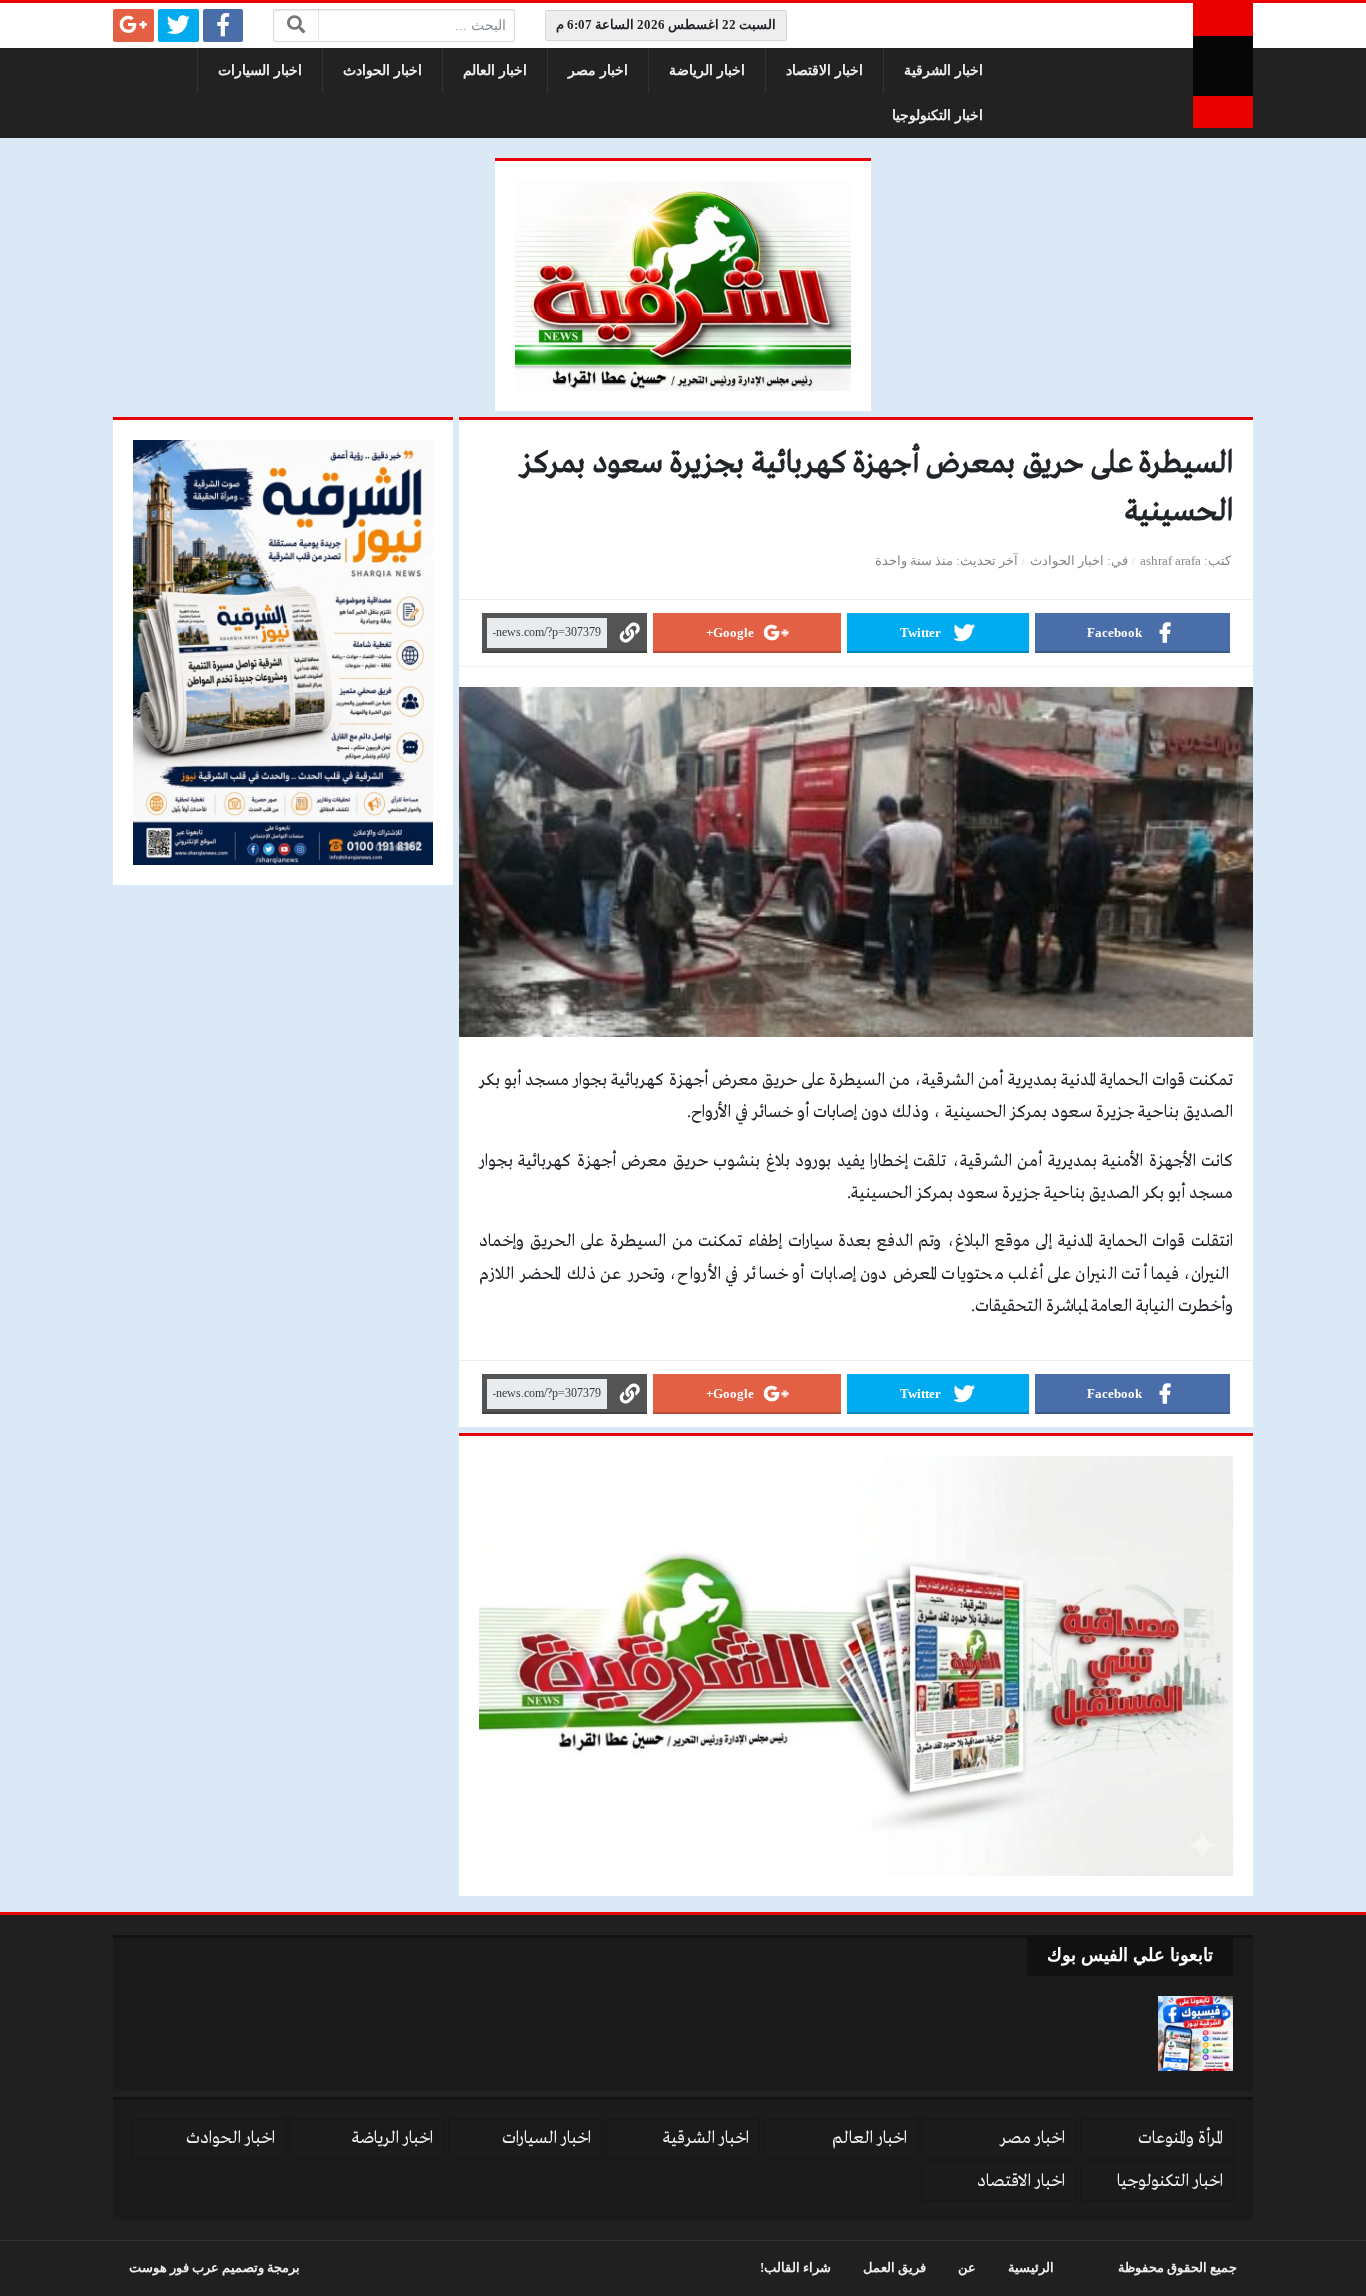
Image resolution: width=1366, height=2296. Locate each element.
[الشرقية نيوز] (1223, 65)
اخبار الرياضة (707, 70)
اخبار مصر (598, 70)
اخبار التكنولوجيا (937, 115)
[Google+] (133, 25)
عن (967, 2268)
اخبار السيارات (260, 70)
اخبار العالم (495, 70)
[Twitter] (178, 25)
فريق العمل (894, 2268)
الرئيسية (1031, 2268)
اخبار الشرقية (943, 70)
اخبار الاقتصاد (824, 70)
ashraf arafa (1170, 561)
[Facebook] (223, 25)
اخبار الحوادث (382, 70)
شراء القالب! (795, 2268)
